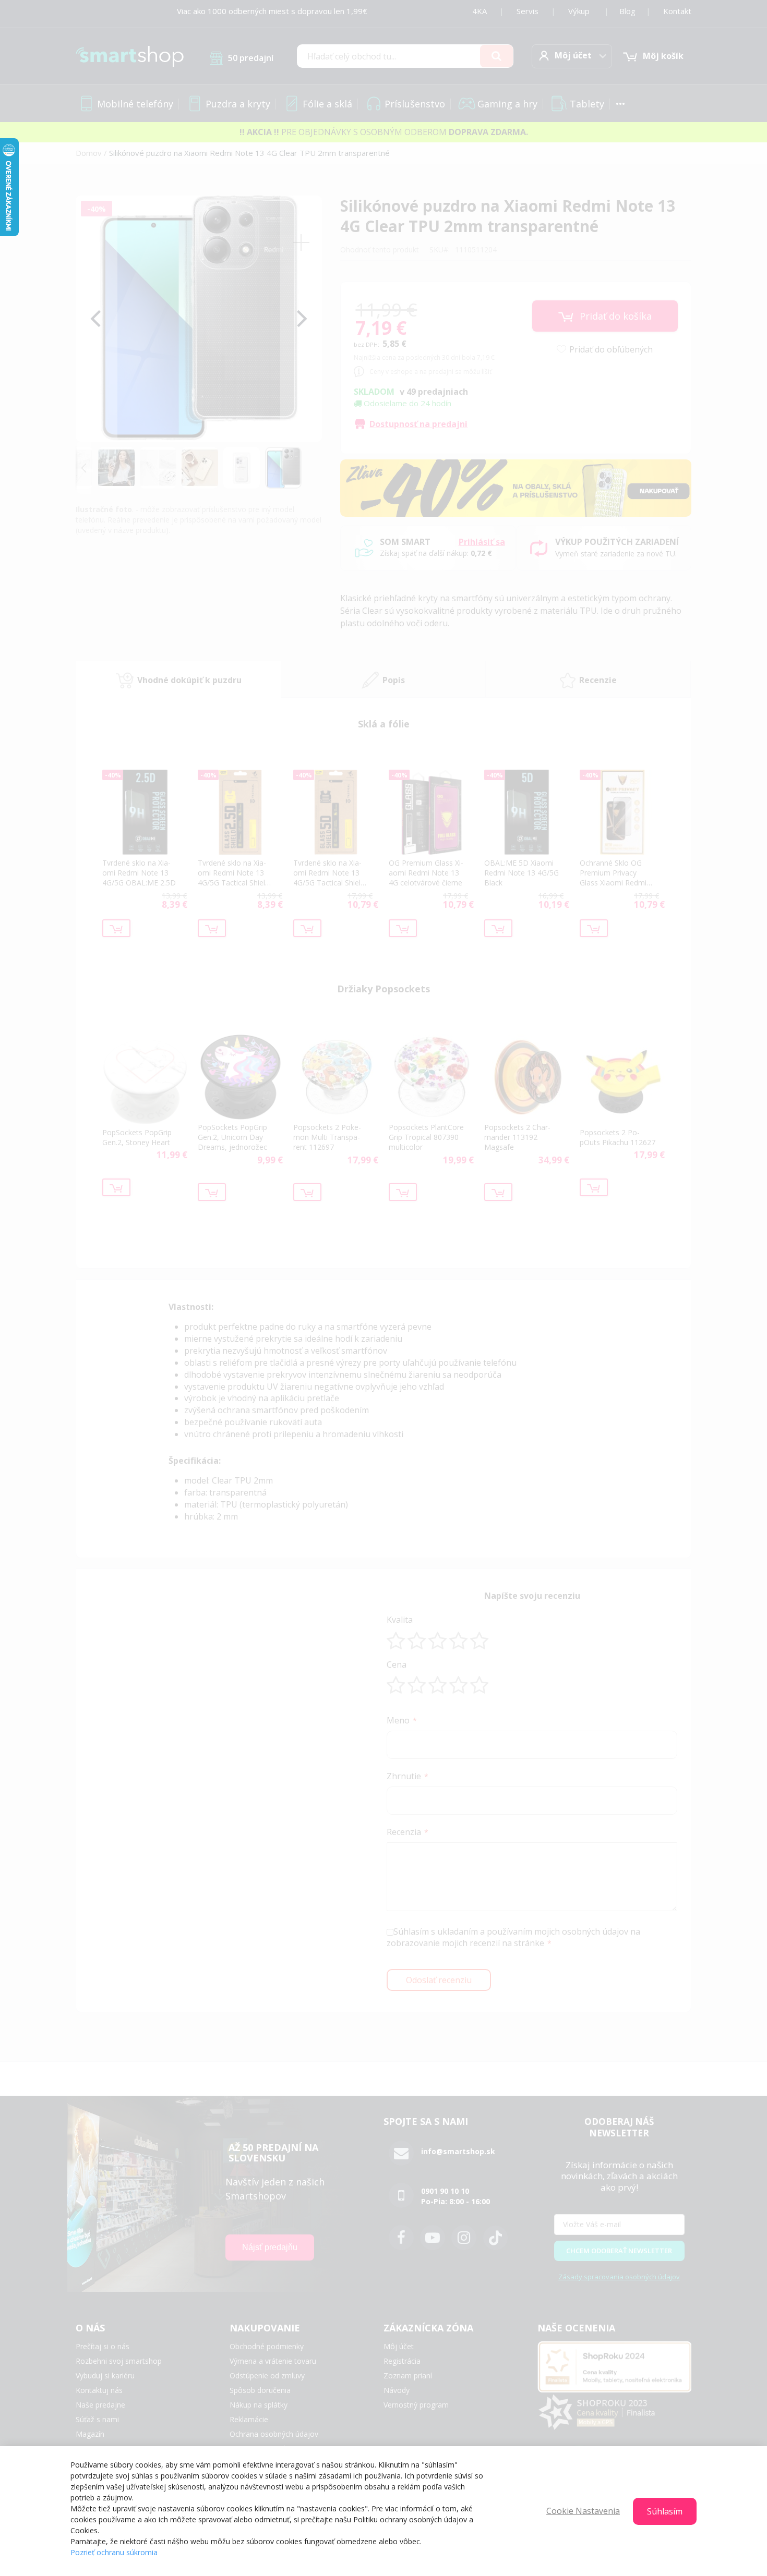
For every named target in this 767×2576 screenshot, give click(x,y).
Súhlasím (665, 2511)
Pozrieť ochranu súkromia (114, 2552)
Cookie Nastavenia (583, 2511)
